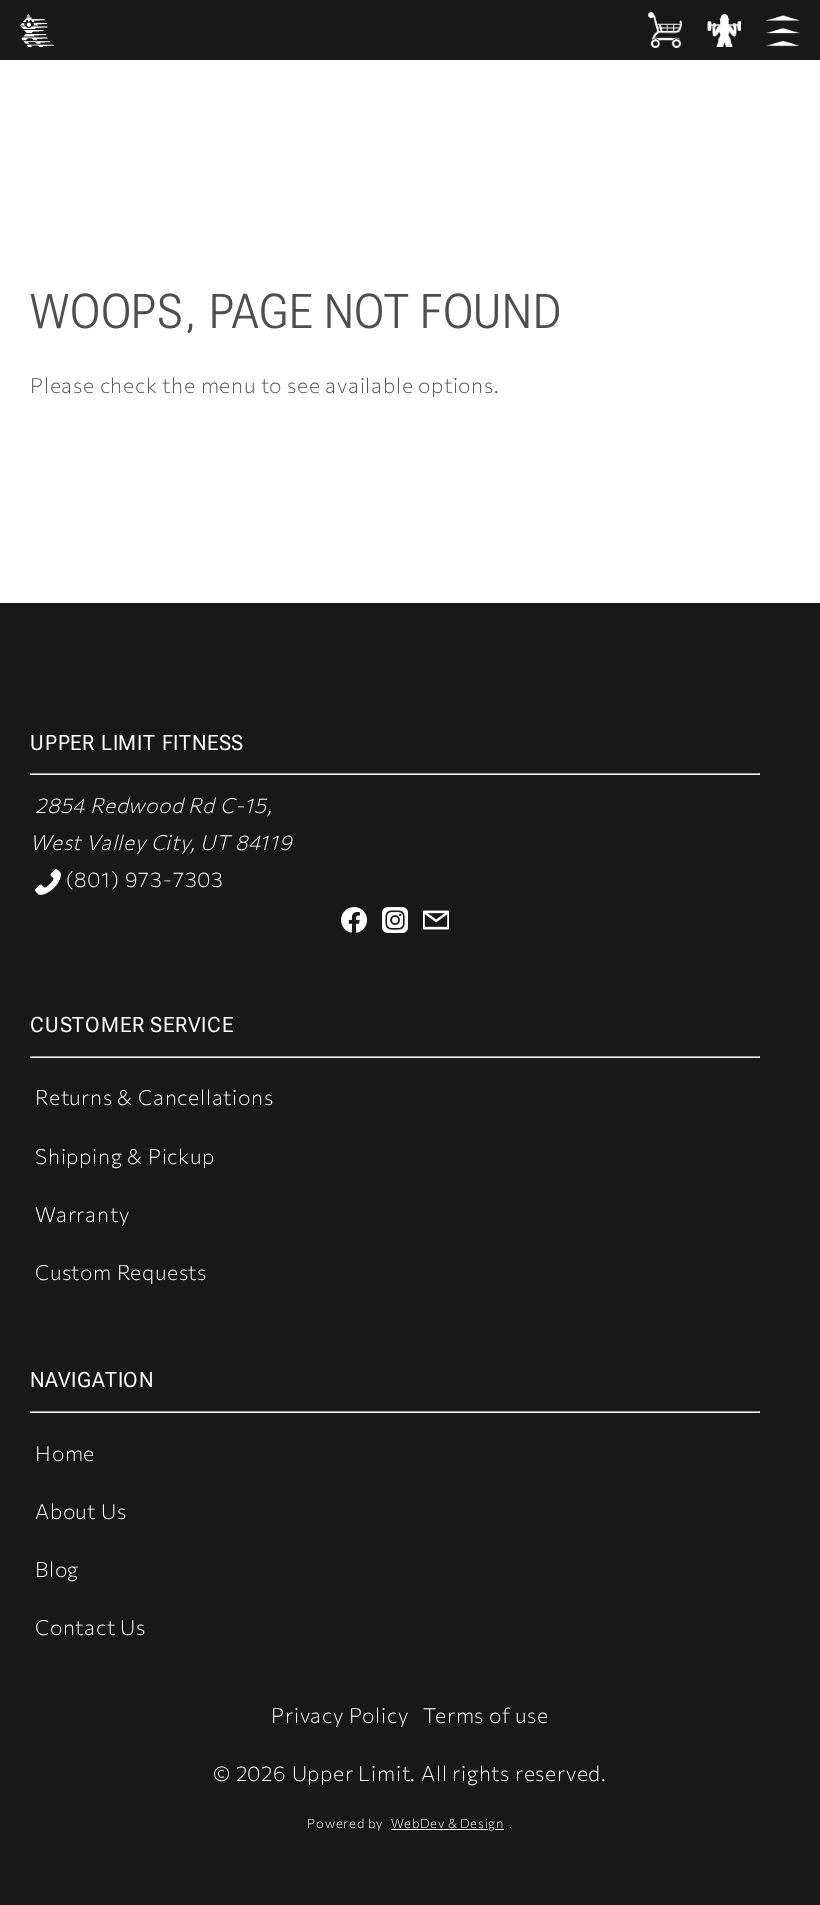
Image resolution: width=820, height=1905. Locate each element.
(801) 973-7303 (142, 878)
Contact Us (90, 1626)
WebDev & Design (447, 1823)
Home (65, 1452)
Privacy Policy (339, 1714)
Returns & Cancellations (154, 1096)
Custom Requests (121, 1271)
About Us (80, 1510)
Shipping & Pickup (125, 1155)
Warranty (82, 1213)
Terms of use (486, 1714)
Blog (57, 1568)
